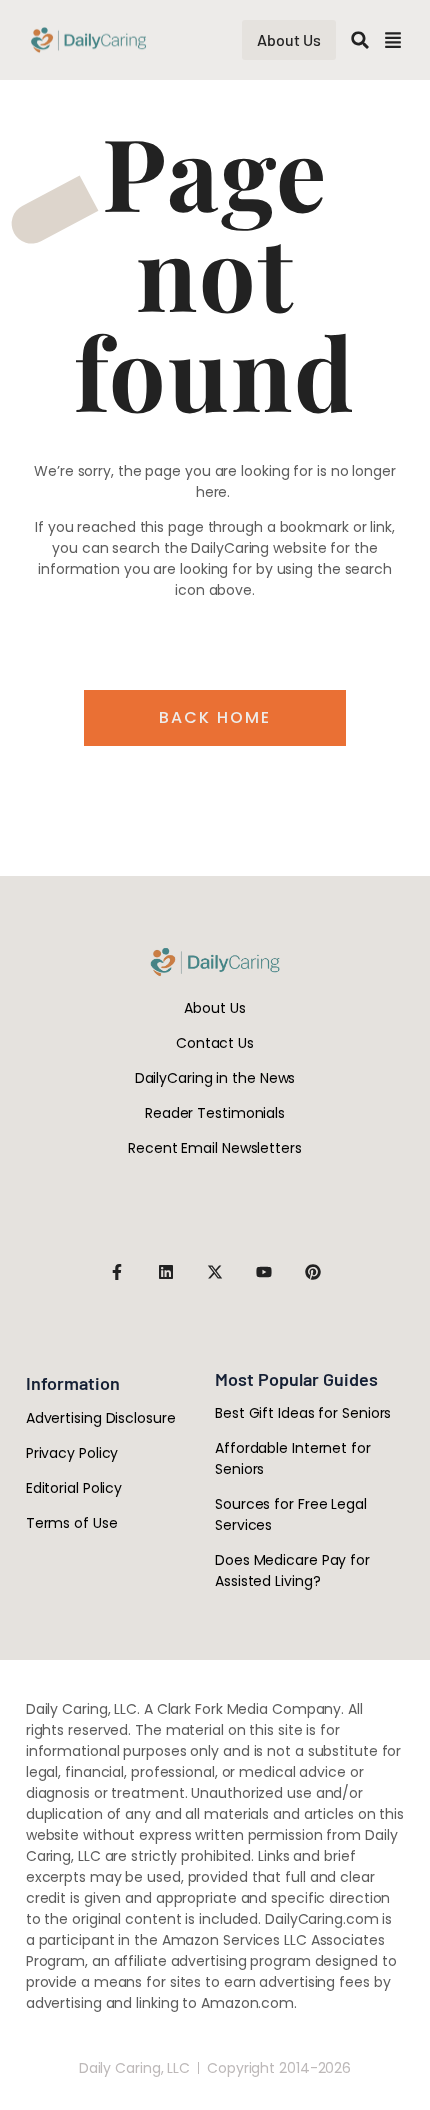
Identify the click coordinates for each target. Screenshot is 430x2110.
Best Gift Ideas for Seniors (303, 1413)
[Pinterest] (313, 1272)
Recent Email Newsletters (215, 1148)
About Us (214, 1008)
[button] (360, 40)
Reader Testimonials (215, 1113)
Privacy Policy (72, 1453)
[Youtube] (264, 1272)
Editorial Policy (74, 1488)
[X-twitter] (215, 1272)
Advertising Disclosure (101, 1418)
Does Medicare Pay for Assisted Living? (292, 1570)
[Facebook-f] (117, 1272)
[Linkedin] (166, 1272)
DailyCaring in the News (215, 1078)
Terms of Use (72, 1523)
